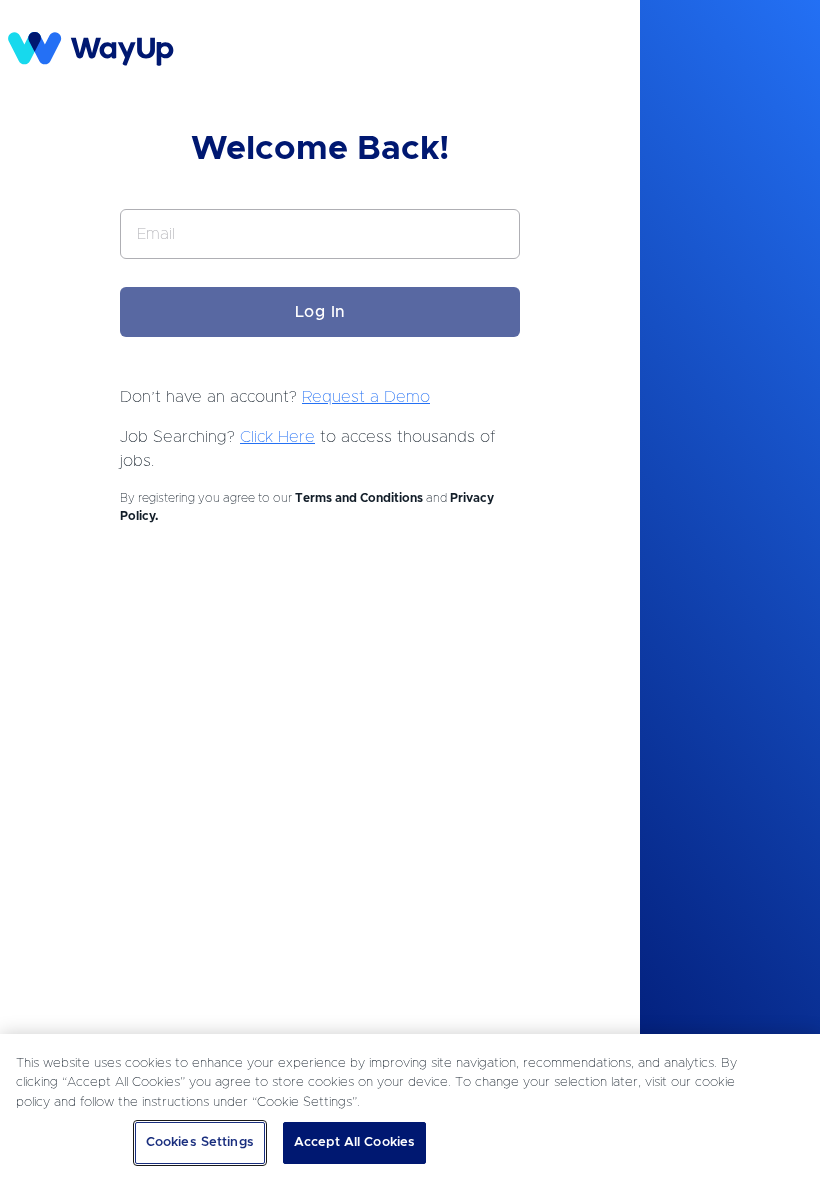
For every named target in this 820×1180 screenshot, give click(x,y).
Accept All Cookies (354, 1142)
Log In (320, 312)
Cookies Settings (200, 1142)
